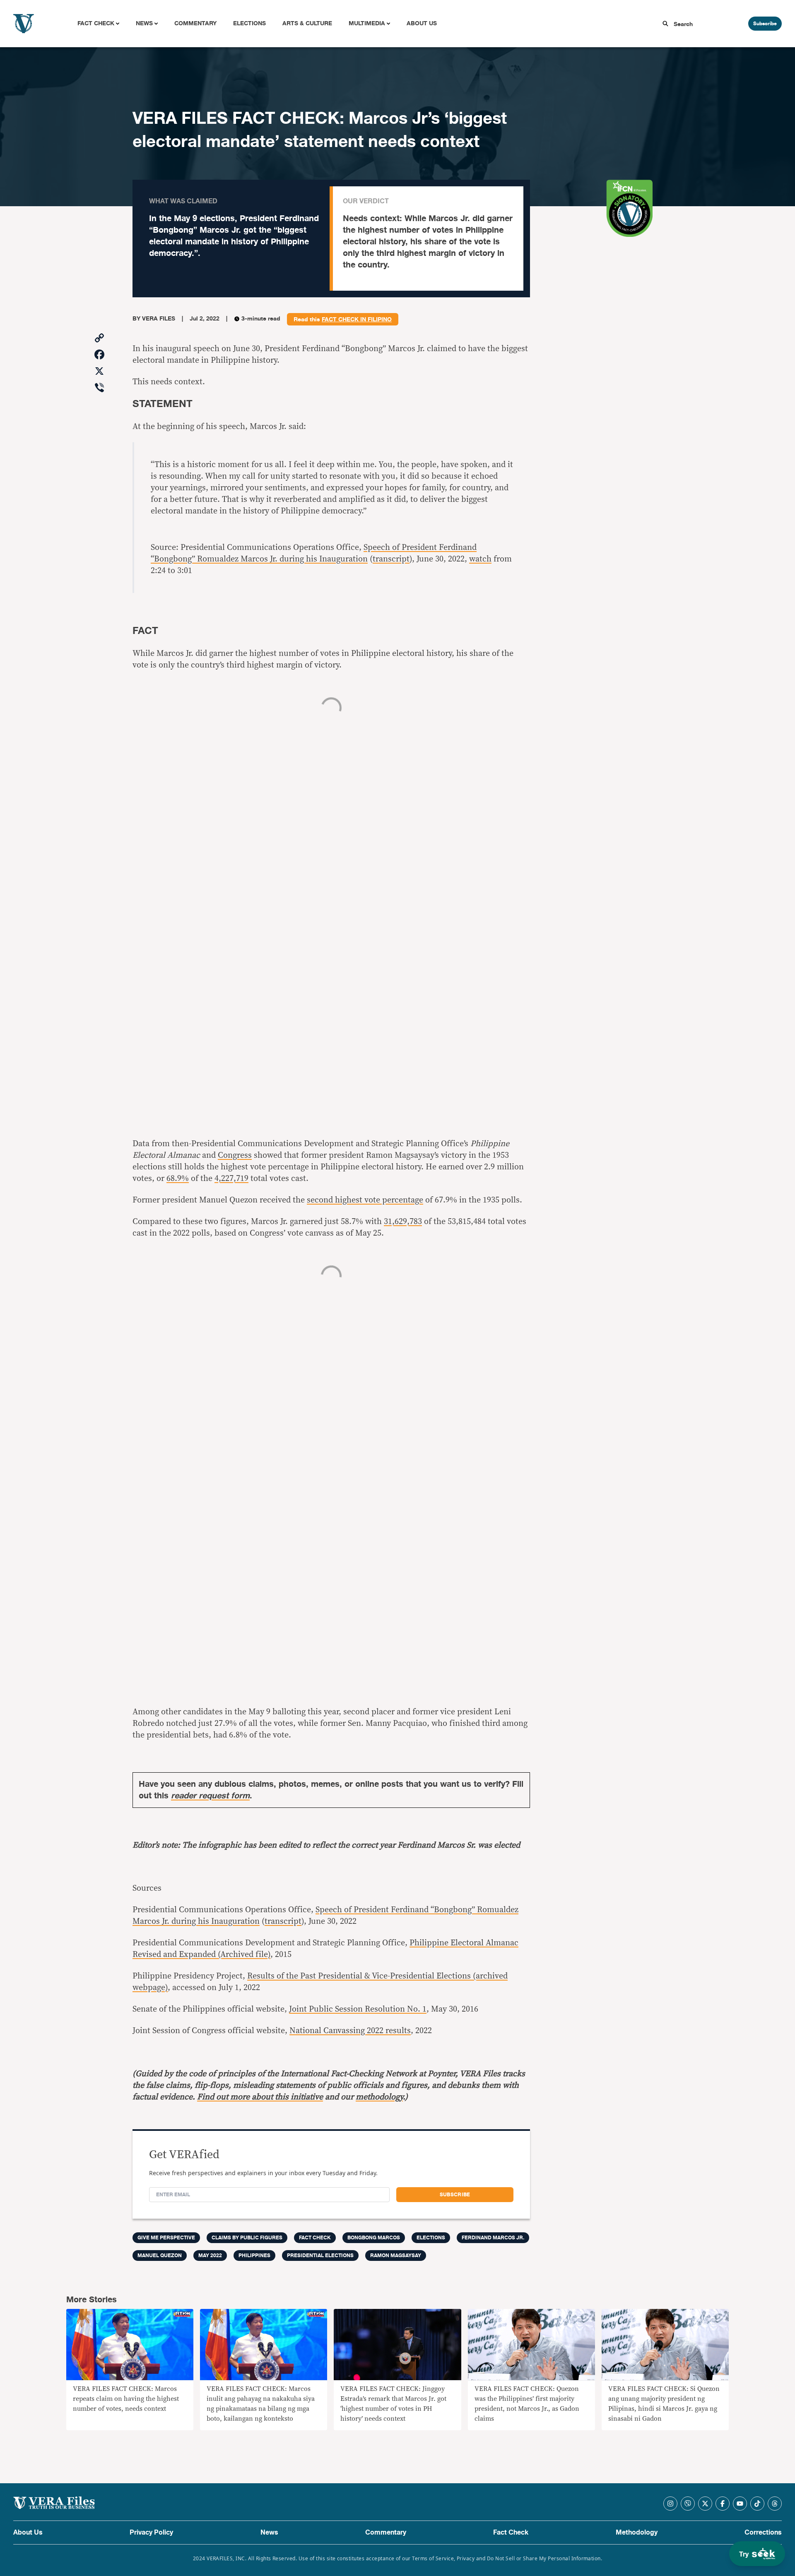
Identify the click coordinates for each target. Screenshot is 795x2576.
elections (431, 2238)
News (144, 23)
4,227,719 (231, 1178)
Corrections (763, 2533)
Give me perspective (166, 2238)
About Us (422, 23)
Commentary (195, 23)
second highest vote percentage (365, 1200)
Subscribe (765, 24)
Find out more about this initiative (260, 2097)
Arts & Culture (307, 23)
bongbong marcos (374, 2238)
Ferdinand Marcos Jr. (493, 2238)
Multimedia (367, 23)
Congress (235, 1155)
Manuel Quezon (160, 2256)
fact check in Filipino (357, 320)
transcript (391, 559)
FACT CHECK (315, 2238)
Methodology (637, 2533)
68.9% (178, 1178)
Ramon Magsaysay (396, 2256)
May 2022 (210, 2256)
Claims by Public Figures (247, 2238)
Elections (249, 23)
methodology (379, 2097)
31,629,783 (403, 1222)
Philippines (254, 2256)
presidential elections (320, 2256)
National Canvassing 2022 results (350, 2031)
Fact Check (96, 23)
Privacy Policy (151, 2533)
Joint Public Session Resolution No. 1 (358, 2009)
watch (480, 559)
